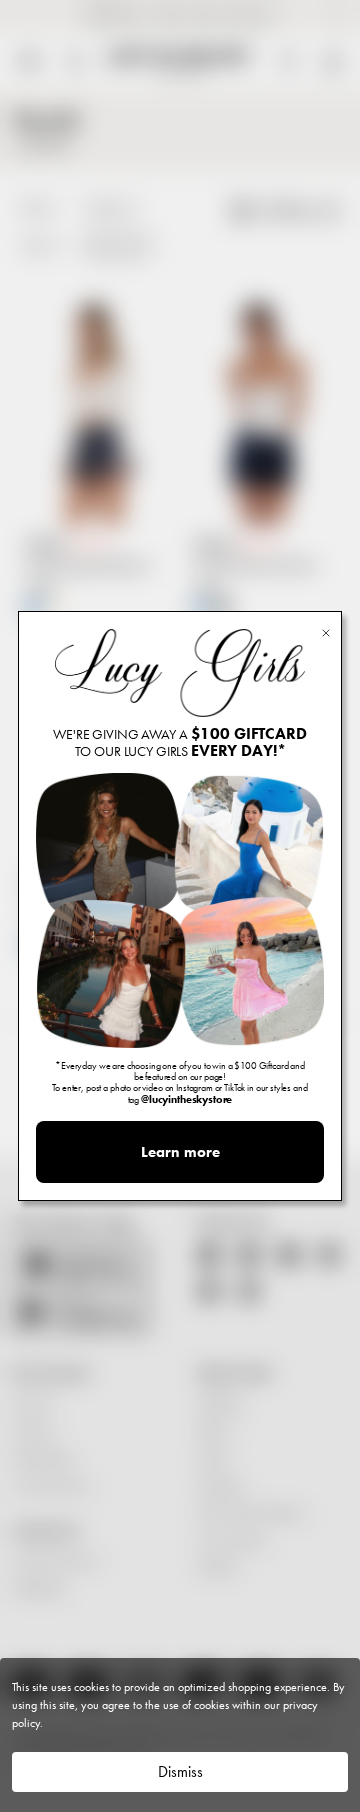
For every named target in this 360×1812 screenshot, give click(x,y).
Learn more (180, 1152)
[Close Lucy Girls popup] (326, 631)
